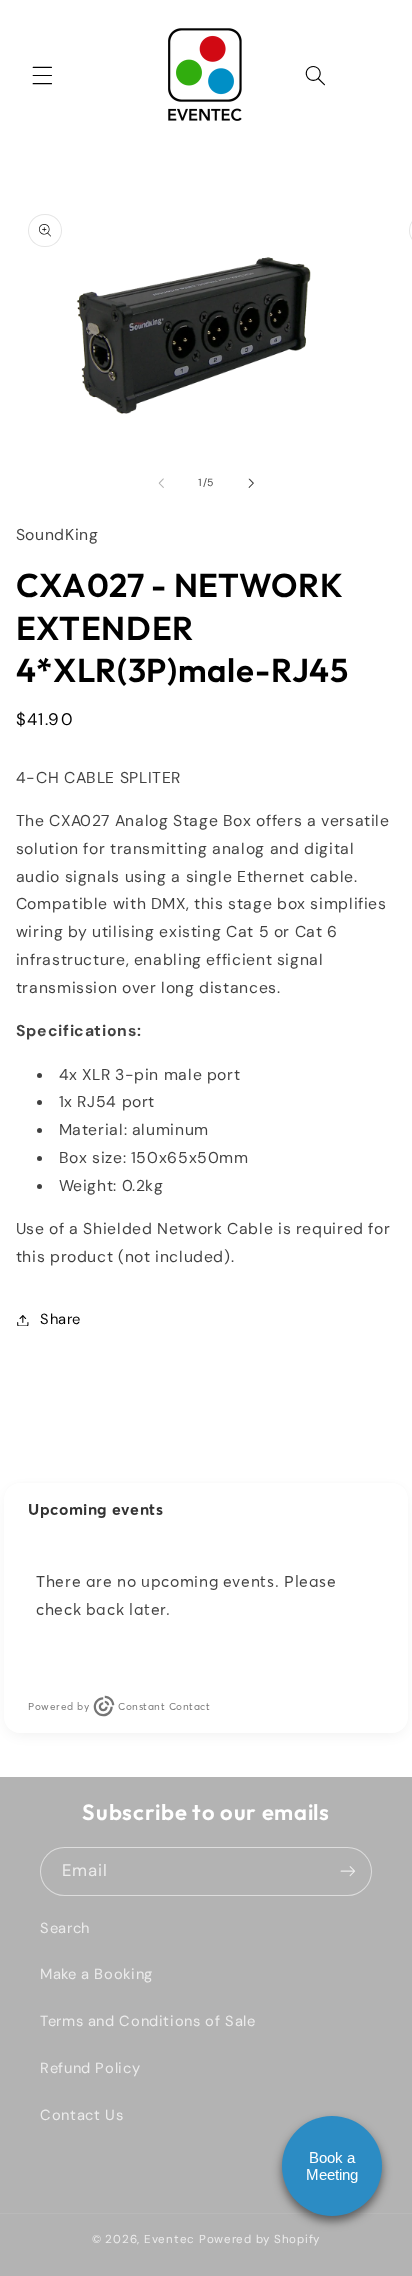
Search (65, 1928)
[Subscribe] (348, 1871)
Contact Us (81, 2115)
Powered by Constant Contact (119, 1706)
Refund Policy (90, 2068)
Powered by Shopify (259, 2239)
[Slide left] (161, 483)
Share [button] (60, 1319)
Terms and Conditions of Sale (148, 2021)
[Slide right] (251, 483)
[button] (42, 75)
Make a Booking (96, 1974)
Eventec (169, 2239)
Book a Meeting (332, 2166)
